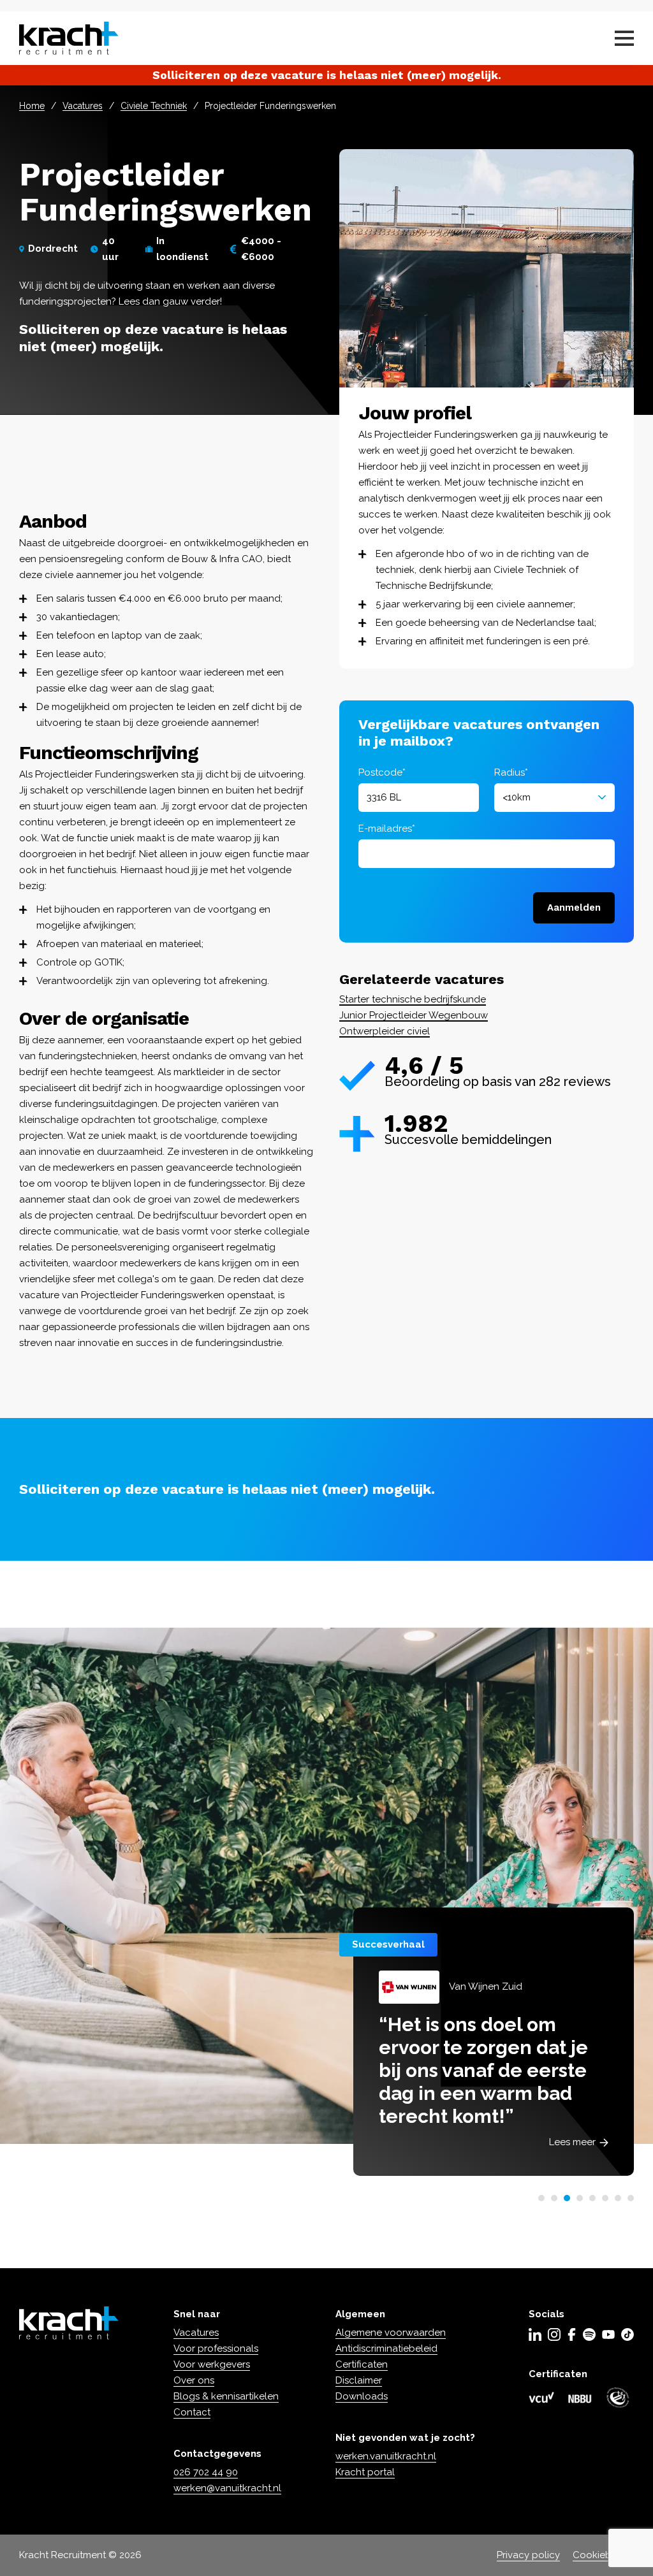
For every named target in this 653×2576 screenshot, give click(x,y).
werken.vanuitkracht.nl (386, 2456)
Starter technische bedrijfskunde (413, 999)
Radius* (511, 772)
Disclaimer (359, 2380)
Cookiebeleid (603, 2555)
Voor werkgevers (212, 2364)
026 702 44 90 (206, 2472)
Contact (192, 2412)
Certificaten (362, 2364)
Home (32, 106)
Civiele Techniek (154, 106)
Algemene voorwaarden (391, 2333)
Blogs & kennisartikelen (226, 2396)
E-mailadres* (387, 829)
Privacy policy (528, 2555)
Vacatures (83, 106)
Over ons (194, 2380)
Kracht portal (365, 2472)
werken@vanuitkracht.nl (227, 2488)
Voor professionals (216, 2348)
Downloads (362, 2396)
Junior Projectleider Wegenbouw (414, 1015)
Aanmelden (574, 908)
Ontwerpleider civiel (385, 1031)
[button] (541, 2198)
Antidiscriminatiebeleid (386, 2348)
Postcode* (382, 772)
